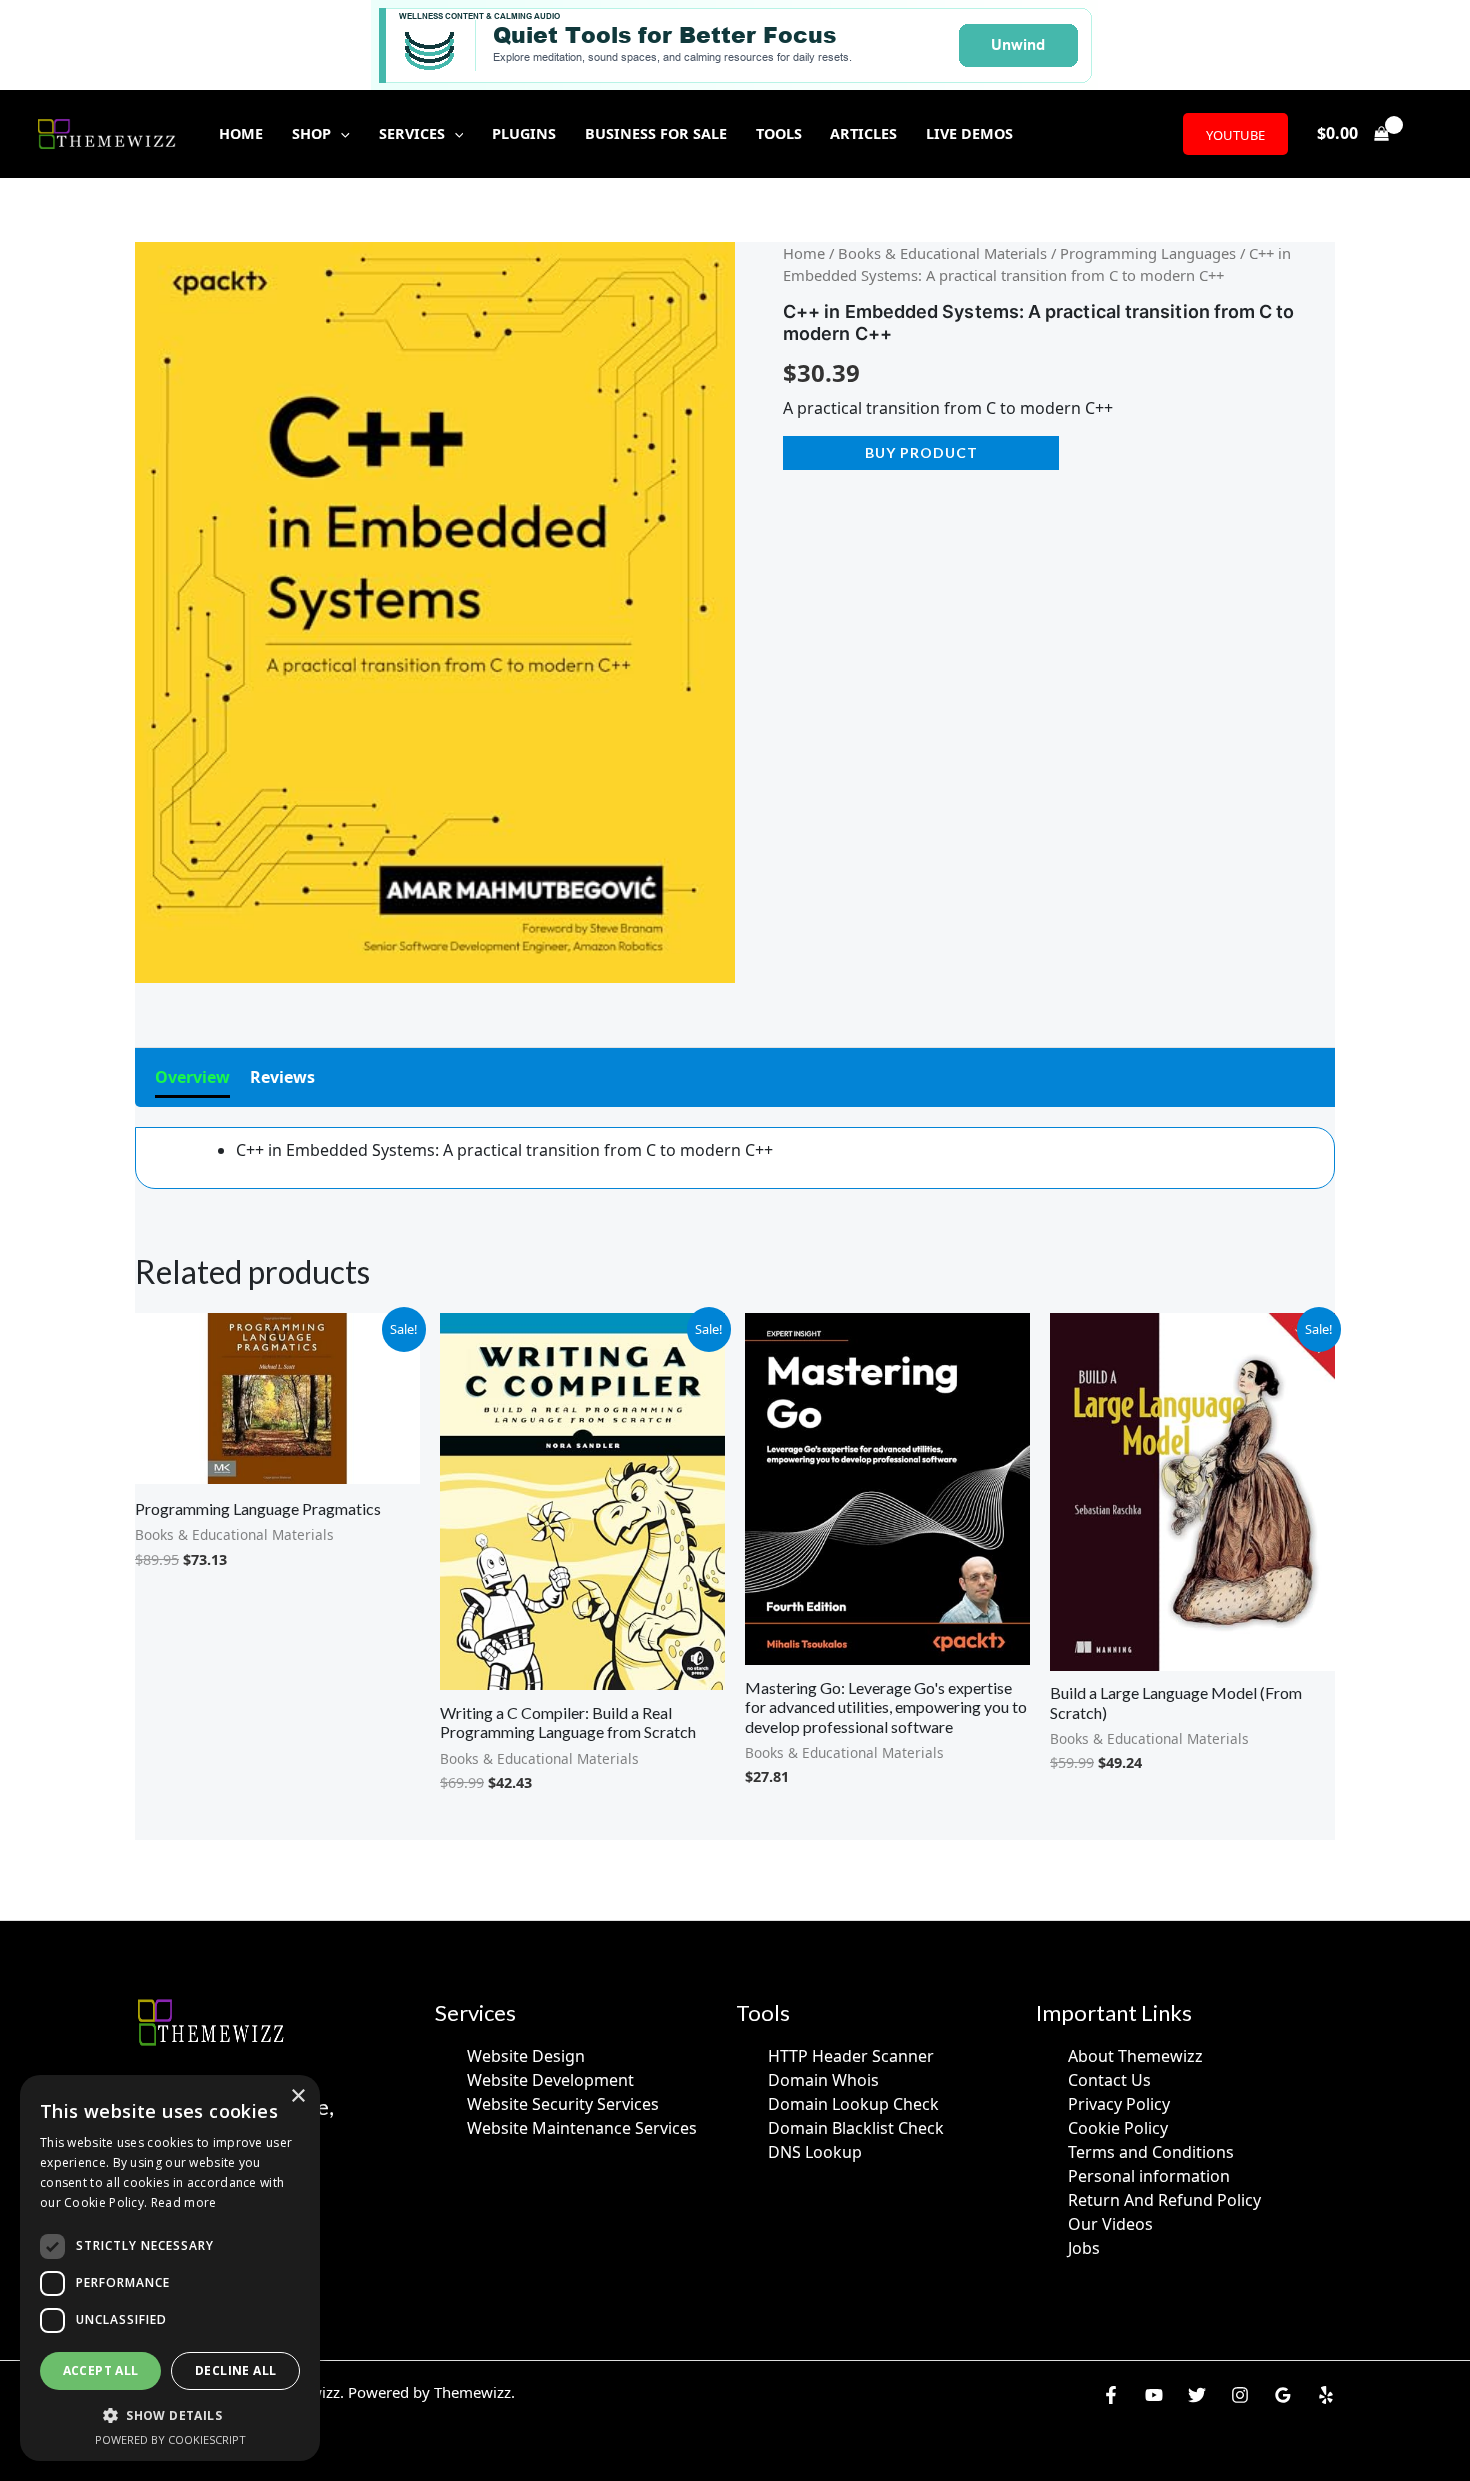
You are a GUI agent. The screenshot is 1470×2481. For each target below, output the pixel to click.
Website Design (526, 2056)
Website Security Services (563, 2104)
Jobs (1084, 2248)
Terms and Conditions (1151, 2152)
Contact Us (1109, 2080)
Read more (184, 2202)
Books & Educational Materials (942, 253)
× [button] (297, 2096)
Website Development (550, 2080)
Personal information (1149, 2176)
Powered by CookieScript (170, 2439)
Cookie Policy (1118, 2128)
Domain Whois (823, 2080)
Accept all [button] (101, 2370)
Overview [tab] (192, 1077)
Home (804, 253)
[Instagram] (1240, 2395)
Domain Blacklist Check (856, 2128)
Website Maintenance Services (582, 2128)
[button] (340, 133)
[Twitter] (1197, 2395)
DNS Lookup (815, 2152)
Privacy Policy (1119, 2104)
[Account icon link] (1426, 134)
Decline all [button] (235, 2370)
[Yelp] (1326, 2395)
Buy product (921, 452)
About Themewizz (1135, 2056)
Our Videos (1110, 2224)
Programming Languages (1148, 253)
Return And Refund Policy (1164, 2200)
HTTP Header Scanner (851, 2056)
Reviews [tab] (282, 1077)
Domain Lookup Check (853, 2104)
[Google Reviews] (1283, 2395)
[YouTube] (1154, 2395)
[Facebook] (1111, 2395)
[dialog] (170, 2268)
